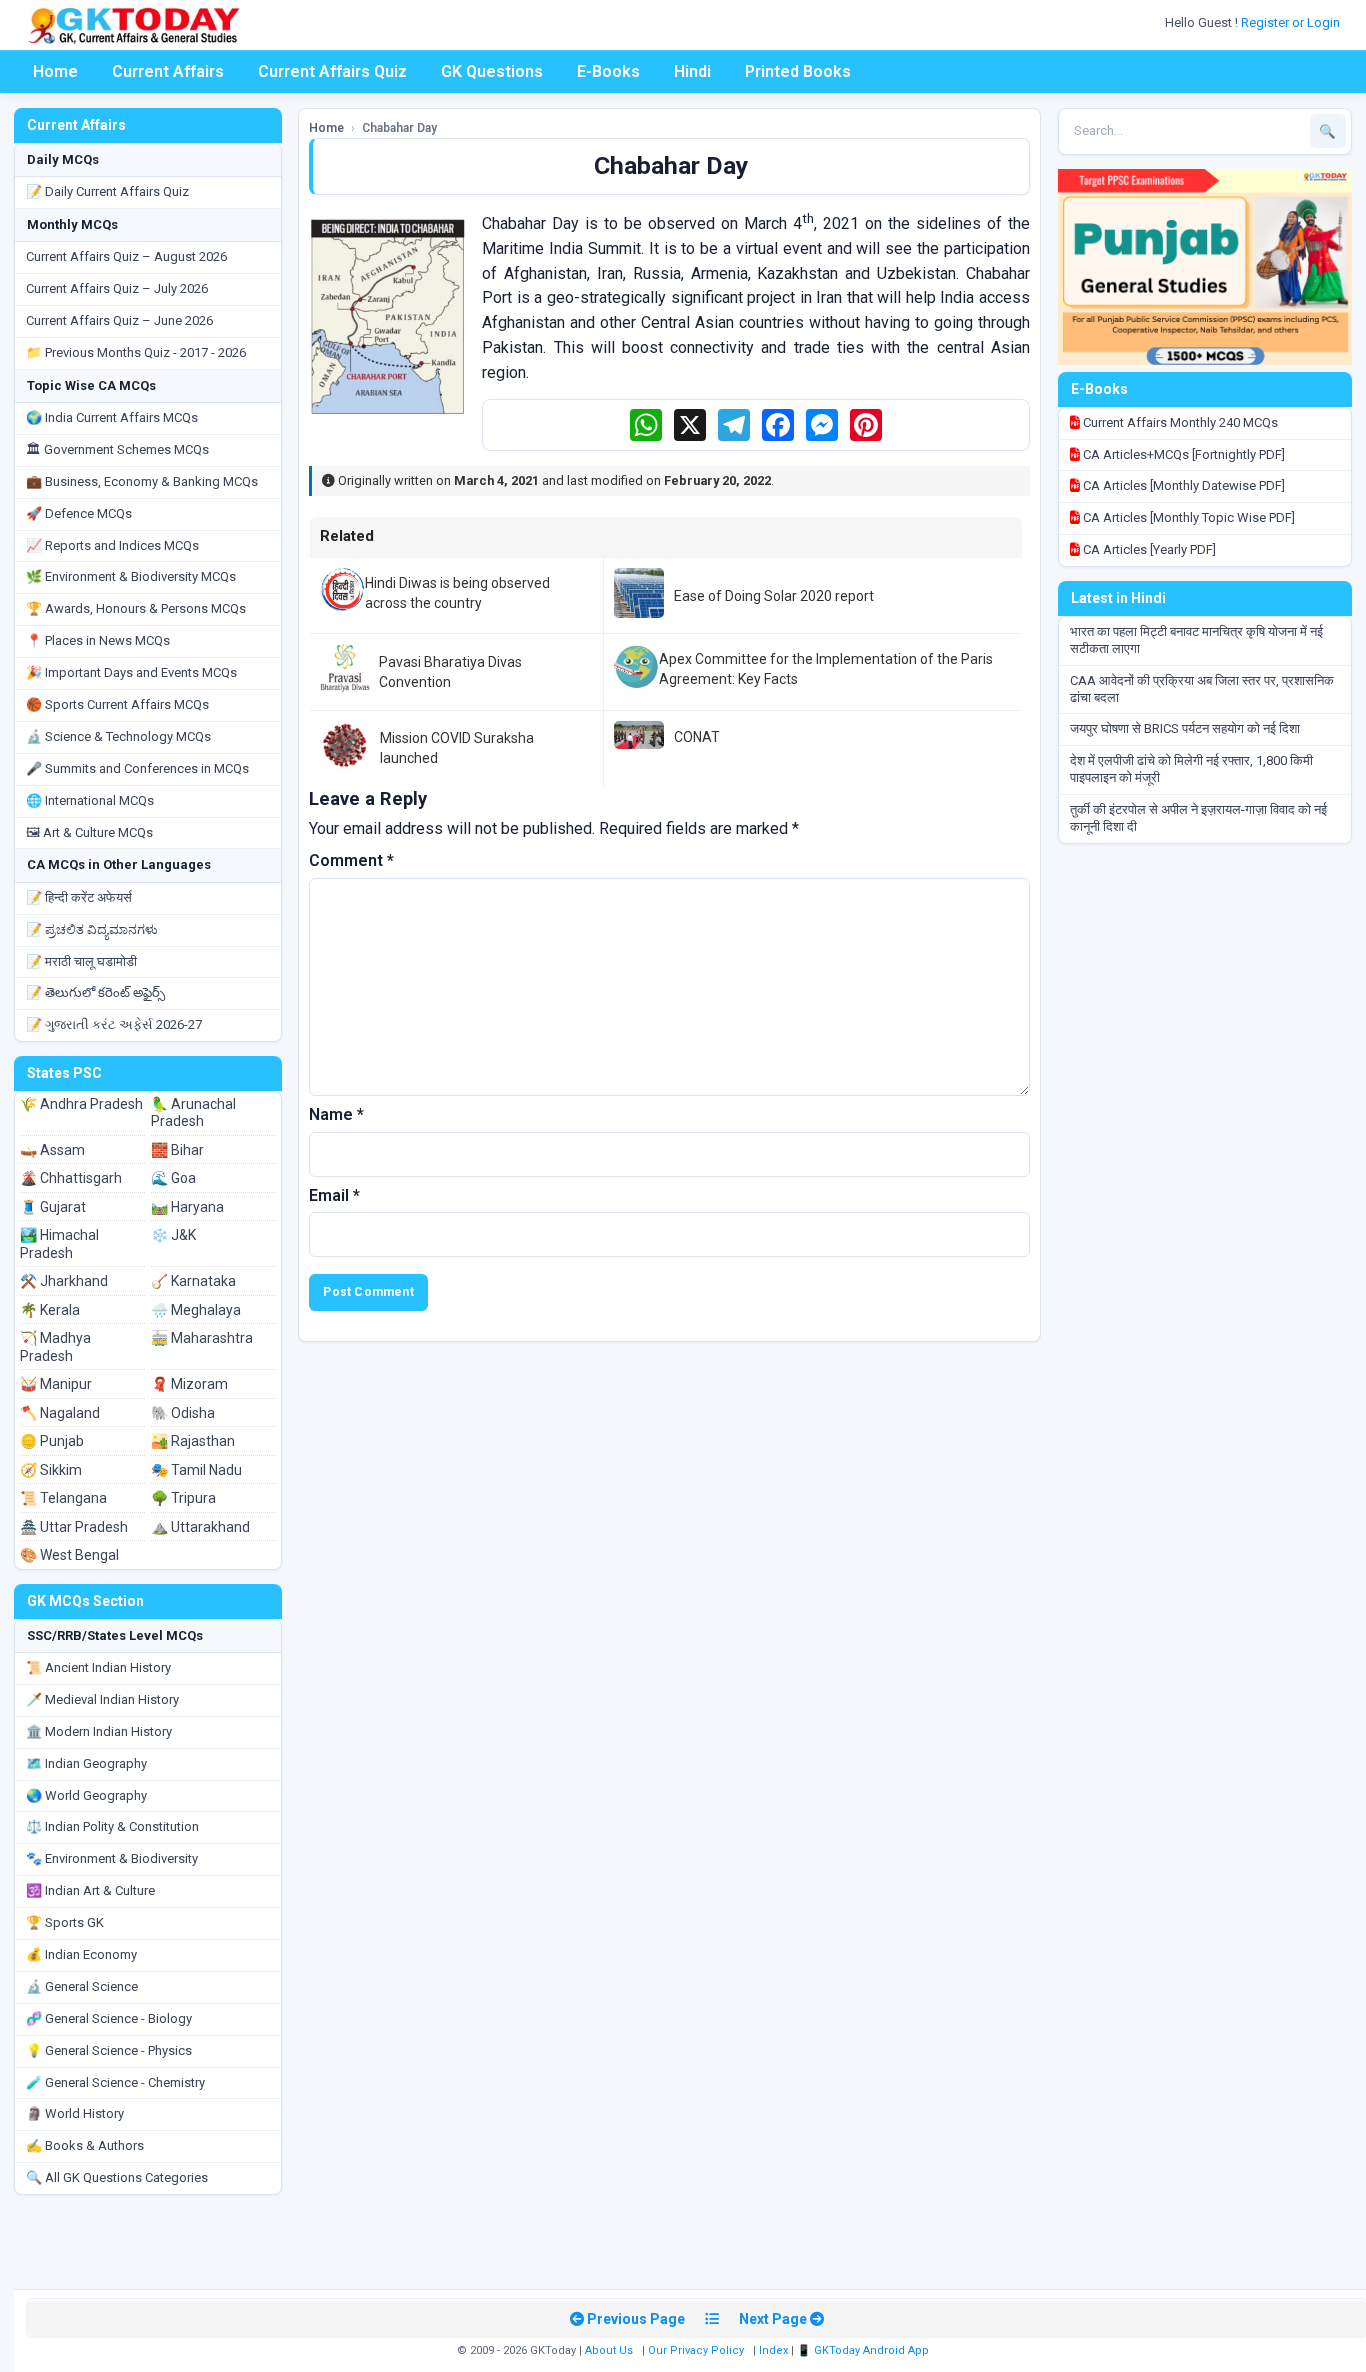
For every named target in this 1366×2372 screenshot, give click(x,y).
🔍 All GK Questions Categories (117, 2177)
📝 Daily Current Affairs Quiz (107, 191)
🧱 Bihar (177, 1150)
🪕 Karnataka (193, 1281)
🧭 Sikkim (51, 1470)
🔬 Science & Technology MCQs (118, 736)
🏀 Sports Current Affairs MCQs (117, 704)
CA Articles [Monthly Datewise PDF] (1182, 485)
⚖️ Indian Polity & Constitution (112, 1826)
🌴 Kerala (50, 1310)
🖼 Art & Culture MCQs (89, 832)
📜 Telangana (63, 1498)
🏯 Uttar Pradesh (74, 1527)
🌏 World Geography (86, 1795)
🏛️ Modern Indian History (99, 1731)
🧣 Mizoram (189, 1384)
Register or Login (1292, 22)
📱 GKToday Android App (864, 2350)
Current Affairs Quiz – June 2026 (119, 320)
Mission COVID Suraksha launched (457, 748)
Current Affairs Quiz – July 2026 (117, 288)
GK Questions (492, 71)
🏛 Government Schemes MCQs (117, 449)
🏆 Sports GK (65, 1922)
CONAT (697, 737)
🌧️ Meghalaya (196, 1310)
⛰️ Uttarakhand (200, 1527)
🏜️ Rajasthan (193, 1441)
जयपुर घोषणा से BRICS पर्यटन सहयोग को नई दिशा (1185, 728)
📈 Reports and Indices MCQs (112, 545)
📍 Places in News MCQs (98, 640)
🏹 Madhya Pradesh (55, 1347)
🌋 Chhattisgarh (71, 1178)
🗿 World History (75, 2113)
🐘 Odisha (183, 1413)
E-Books (608, 71)
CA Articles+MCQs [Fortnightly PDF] (1182, 454)
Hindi (692, 71)
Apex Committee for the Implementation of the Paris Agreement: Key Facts (826, 669)
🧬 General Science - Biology (109, 2018)
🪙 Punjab (52, 1441)
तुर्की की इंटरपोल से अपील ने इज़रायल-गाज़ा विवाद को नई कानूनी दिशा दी (1198, 818)
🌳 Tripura (183, 1498)
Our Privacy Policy (696, 2350)
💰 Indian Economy (81, 1954)
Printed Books (798, 71)
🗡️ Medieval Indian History (102, 1699)
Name (336, 1114)
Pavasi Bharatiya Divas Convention (450, 672)
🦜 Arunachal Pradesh (193, 1113)
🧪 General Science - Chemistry (115, 2082)
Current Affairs (168, 71)
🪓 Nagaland (60, 1413)
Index (773, 2350)
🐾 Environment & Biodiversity (112, 1858)
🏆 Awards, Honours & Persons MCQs (136, 608)
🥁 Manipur (56, 1384)
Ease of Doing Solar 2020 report (774, 596)
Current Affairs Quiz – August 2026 (126, 256)
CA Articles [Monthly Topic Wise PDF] (1187, 517)
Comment (351, 860)
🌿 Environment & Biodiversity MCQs (131, 576)
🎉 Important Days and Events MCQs (131, 672)
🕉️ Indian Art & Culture (90, 1890)
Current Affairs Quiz (332, 71)
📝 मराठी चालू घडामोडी (81, 961)
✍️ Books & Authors (85, 2145)
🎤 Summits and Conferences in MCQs (137, 768)
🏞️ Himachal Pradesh (59, 1244)
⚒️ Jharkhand (64, 1281)
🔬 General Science (82, 1986)
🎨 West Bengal (69, 1555)
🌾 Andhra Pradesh (81, 1104)
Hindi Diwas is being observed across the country (457, 593)
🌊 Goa (173, 1178)
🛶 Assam (52, 1150)
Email (334, 1195)
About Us (609, 2350)
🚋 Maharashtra (202, 1338)
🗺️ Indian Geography (86, 1763)
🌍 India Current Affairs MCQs (112, 417)
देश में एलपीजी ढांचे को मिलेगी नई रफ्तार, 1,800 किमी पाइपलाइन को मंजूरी (1191, 769)
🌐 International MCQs (90, 800)
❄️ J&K (173, 1235)
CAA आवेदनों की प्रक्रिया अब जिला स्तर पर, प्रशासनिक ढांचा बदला (1202, 689)
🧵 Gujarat (53, 1207)
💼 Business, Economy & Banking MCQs (142, 481)
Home (55, 71)
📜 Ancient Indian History (98, 1667)
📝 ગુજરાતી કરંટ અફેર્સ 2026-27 (114, 1024)
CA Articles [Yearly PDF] (1148, 549)
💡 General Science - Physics (109, 2050)
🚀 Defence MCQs (79, 513)
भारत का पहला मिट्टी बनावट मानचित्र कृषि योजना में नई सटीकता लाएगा (1196, 640)
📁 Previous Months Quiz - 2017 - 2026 (136, 352)
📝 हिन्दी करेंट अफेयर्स (79, 897)
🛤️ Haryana (187, 1207)
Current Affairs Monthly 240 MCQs (1179, 422)
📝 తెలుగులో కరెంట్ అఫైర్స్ (95, 992)
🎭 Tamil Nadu (196, 1470)
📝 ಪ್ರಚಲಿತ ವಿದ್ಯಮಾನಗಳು (92, 929)
